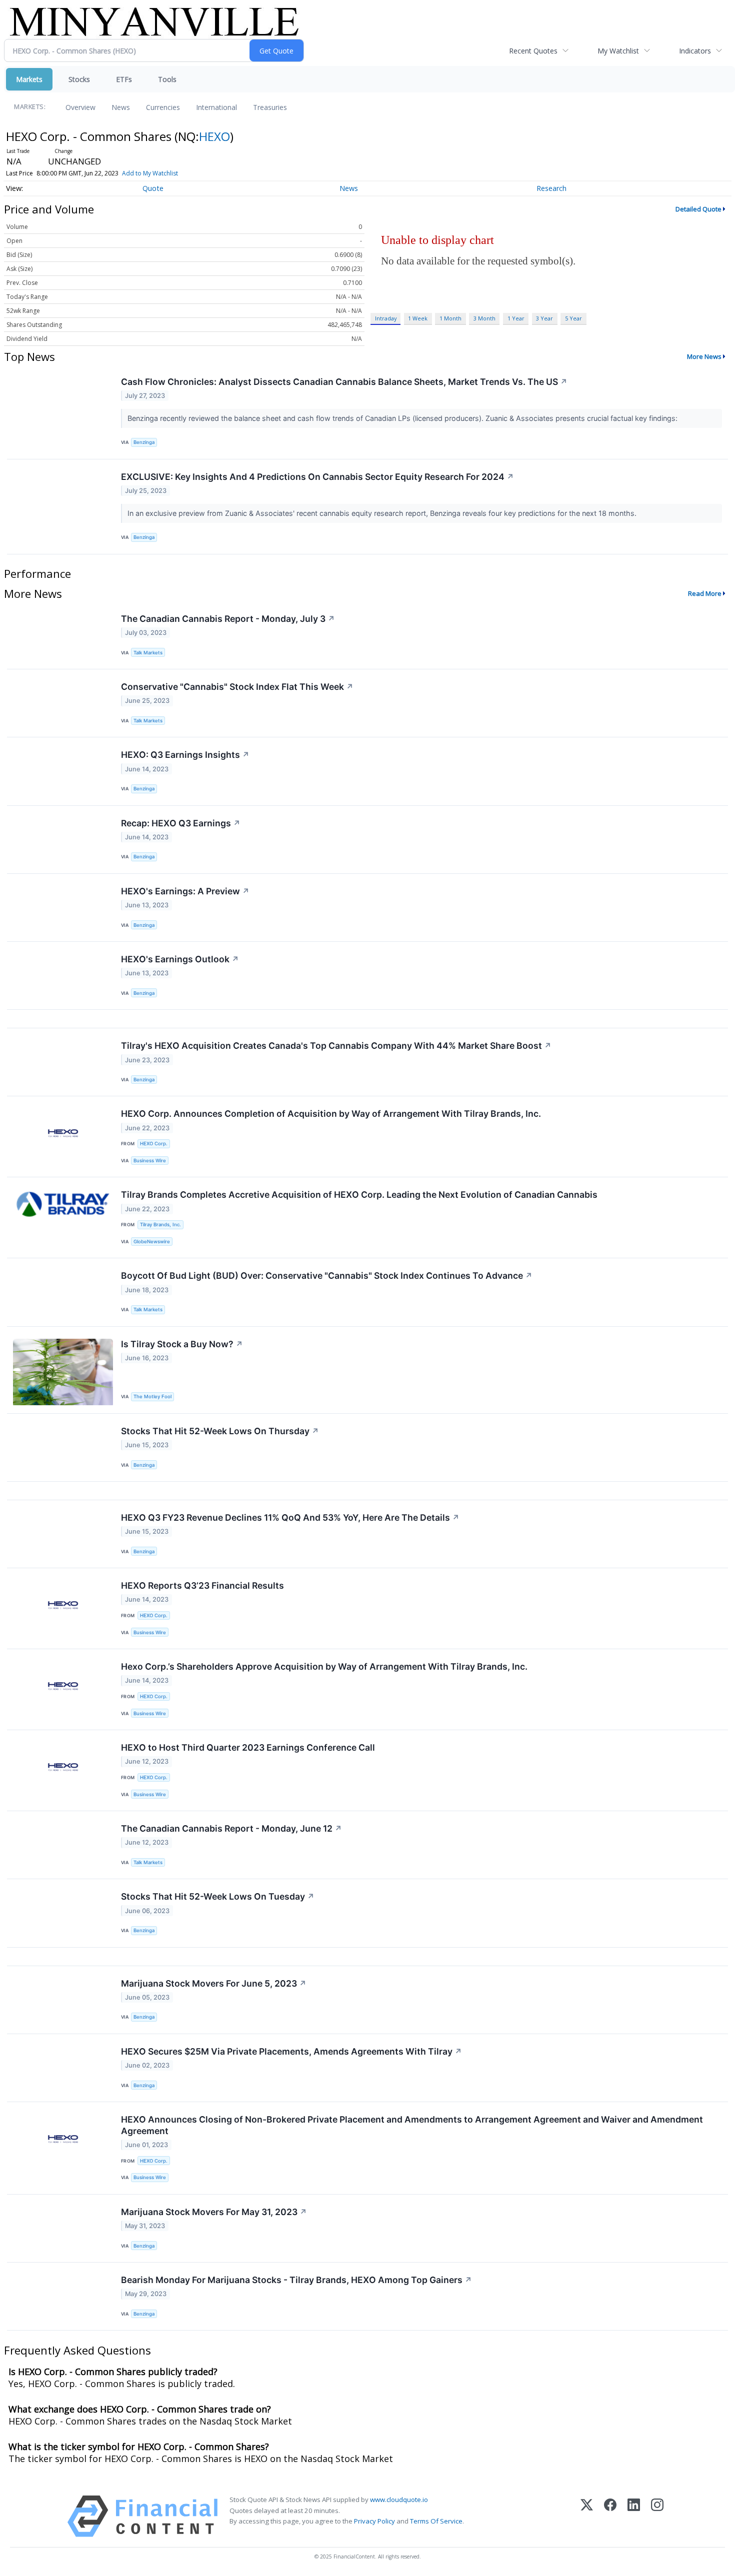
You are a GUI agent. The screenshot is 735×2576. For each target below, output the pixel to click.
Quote (153, 188)
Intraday (386, 318)
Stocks (79, 79)
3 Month (484, 318)
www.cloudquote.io (399, 2500)
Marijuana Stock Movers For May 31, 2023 (214, 2212)
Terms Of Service (436, 2521)
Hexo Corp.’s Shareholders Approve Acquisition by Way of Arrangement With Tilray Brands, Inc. (324, 1666)
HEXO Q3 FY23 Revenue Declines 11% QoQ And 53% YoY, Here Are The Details (290, 1517)
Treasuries (270, 107)
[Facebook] (610, 2516)
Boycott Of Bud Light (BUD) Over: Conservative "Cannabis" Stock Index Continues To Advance (327, 1276)
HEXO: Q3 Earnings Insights (185, 755)
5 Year (573, 318)
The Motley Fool (152, 1396)
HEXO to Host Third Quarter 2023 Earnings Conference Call (248, 1747)
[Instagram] (657, 2516)
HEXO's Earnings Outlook (180, 959)
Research (551, 188)
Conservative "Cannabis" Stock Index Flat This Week (237, 687)
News (121, 107)
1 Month (450, 318)
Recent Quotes (533, 51)
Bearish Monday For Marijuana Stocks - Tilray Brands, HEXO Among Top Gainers (296, 2280)
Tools (167, 79)
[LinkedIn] (634, 2516)
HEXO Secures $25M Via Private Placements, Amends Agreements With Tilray (291, 2051)
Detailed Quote (698, 209)
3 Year (544, 318)
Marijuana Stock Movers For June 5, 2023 (214, 1983)
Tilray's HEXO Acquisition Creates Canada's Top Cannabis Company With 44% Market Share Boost (336, 1046)
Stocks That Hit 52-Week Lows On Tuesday (218, 1896)
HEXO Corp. (154, 1144)
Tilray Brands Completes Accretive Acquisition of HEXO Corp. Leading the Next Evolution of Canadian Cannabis (359, 1195)
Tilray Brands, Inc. (160, 1225)
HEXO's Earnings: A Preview (185, 891)
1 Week (418, 318)
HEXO (214, 136)
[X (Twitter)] (587, 2516)
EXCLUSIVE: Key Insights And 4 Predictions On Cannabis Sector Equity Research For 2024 (317, 477)
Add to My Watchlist (150, 173)
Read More (705, 593)
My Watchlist (618, 51)
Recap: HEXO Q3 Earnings (181, 823)
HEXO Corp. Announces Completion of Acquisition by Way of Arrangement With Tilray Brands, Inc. (331, 1114)
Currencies (163, 107)
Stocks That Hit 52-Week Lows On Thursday (220, 1431)
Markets (29, 79)
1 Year (516, 318)
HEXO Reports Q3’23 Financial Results (202, 1585)
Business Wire (150, 1161)
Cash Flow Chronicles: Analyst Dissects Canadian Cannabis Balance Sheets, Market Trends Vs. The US (344, 382)
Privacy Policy (374, 2521)
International (216, 107)
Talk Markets (148, 653)
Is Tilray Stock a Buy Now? (182, 1344)
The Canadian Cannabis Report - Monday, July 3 (228, 619)
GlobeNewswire (152, 1242)
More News (704, 356)
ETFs (124, 79)
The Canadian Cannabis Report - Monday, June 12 (231, 1828)
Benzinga (144, 442)
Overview (80, 107)
